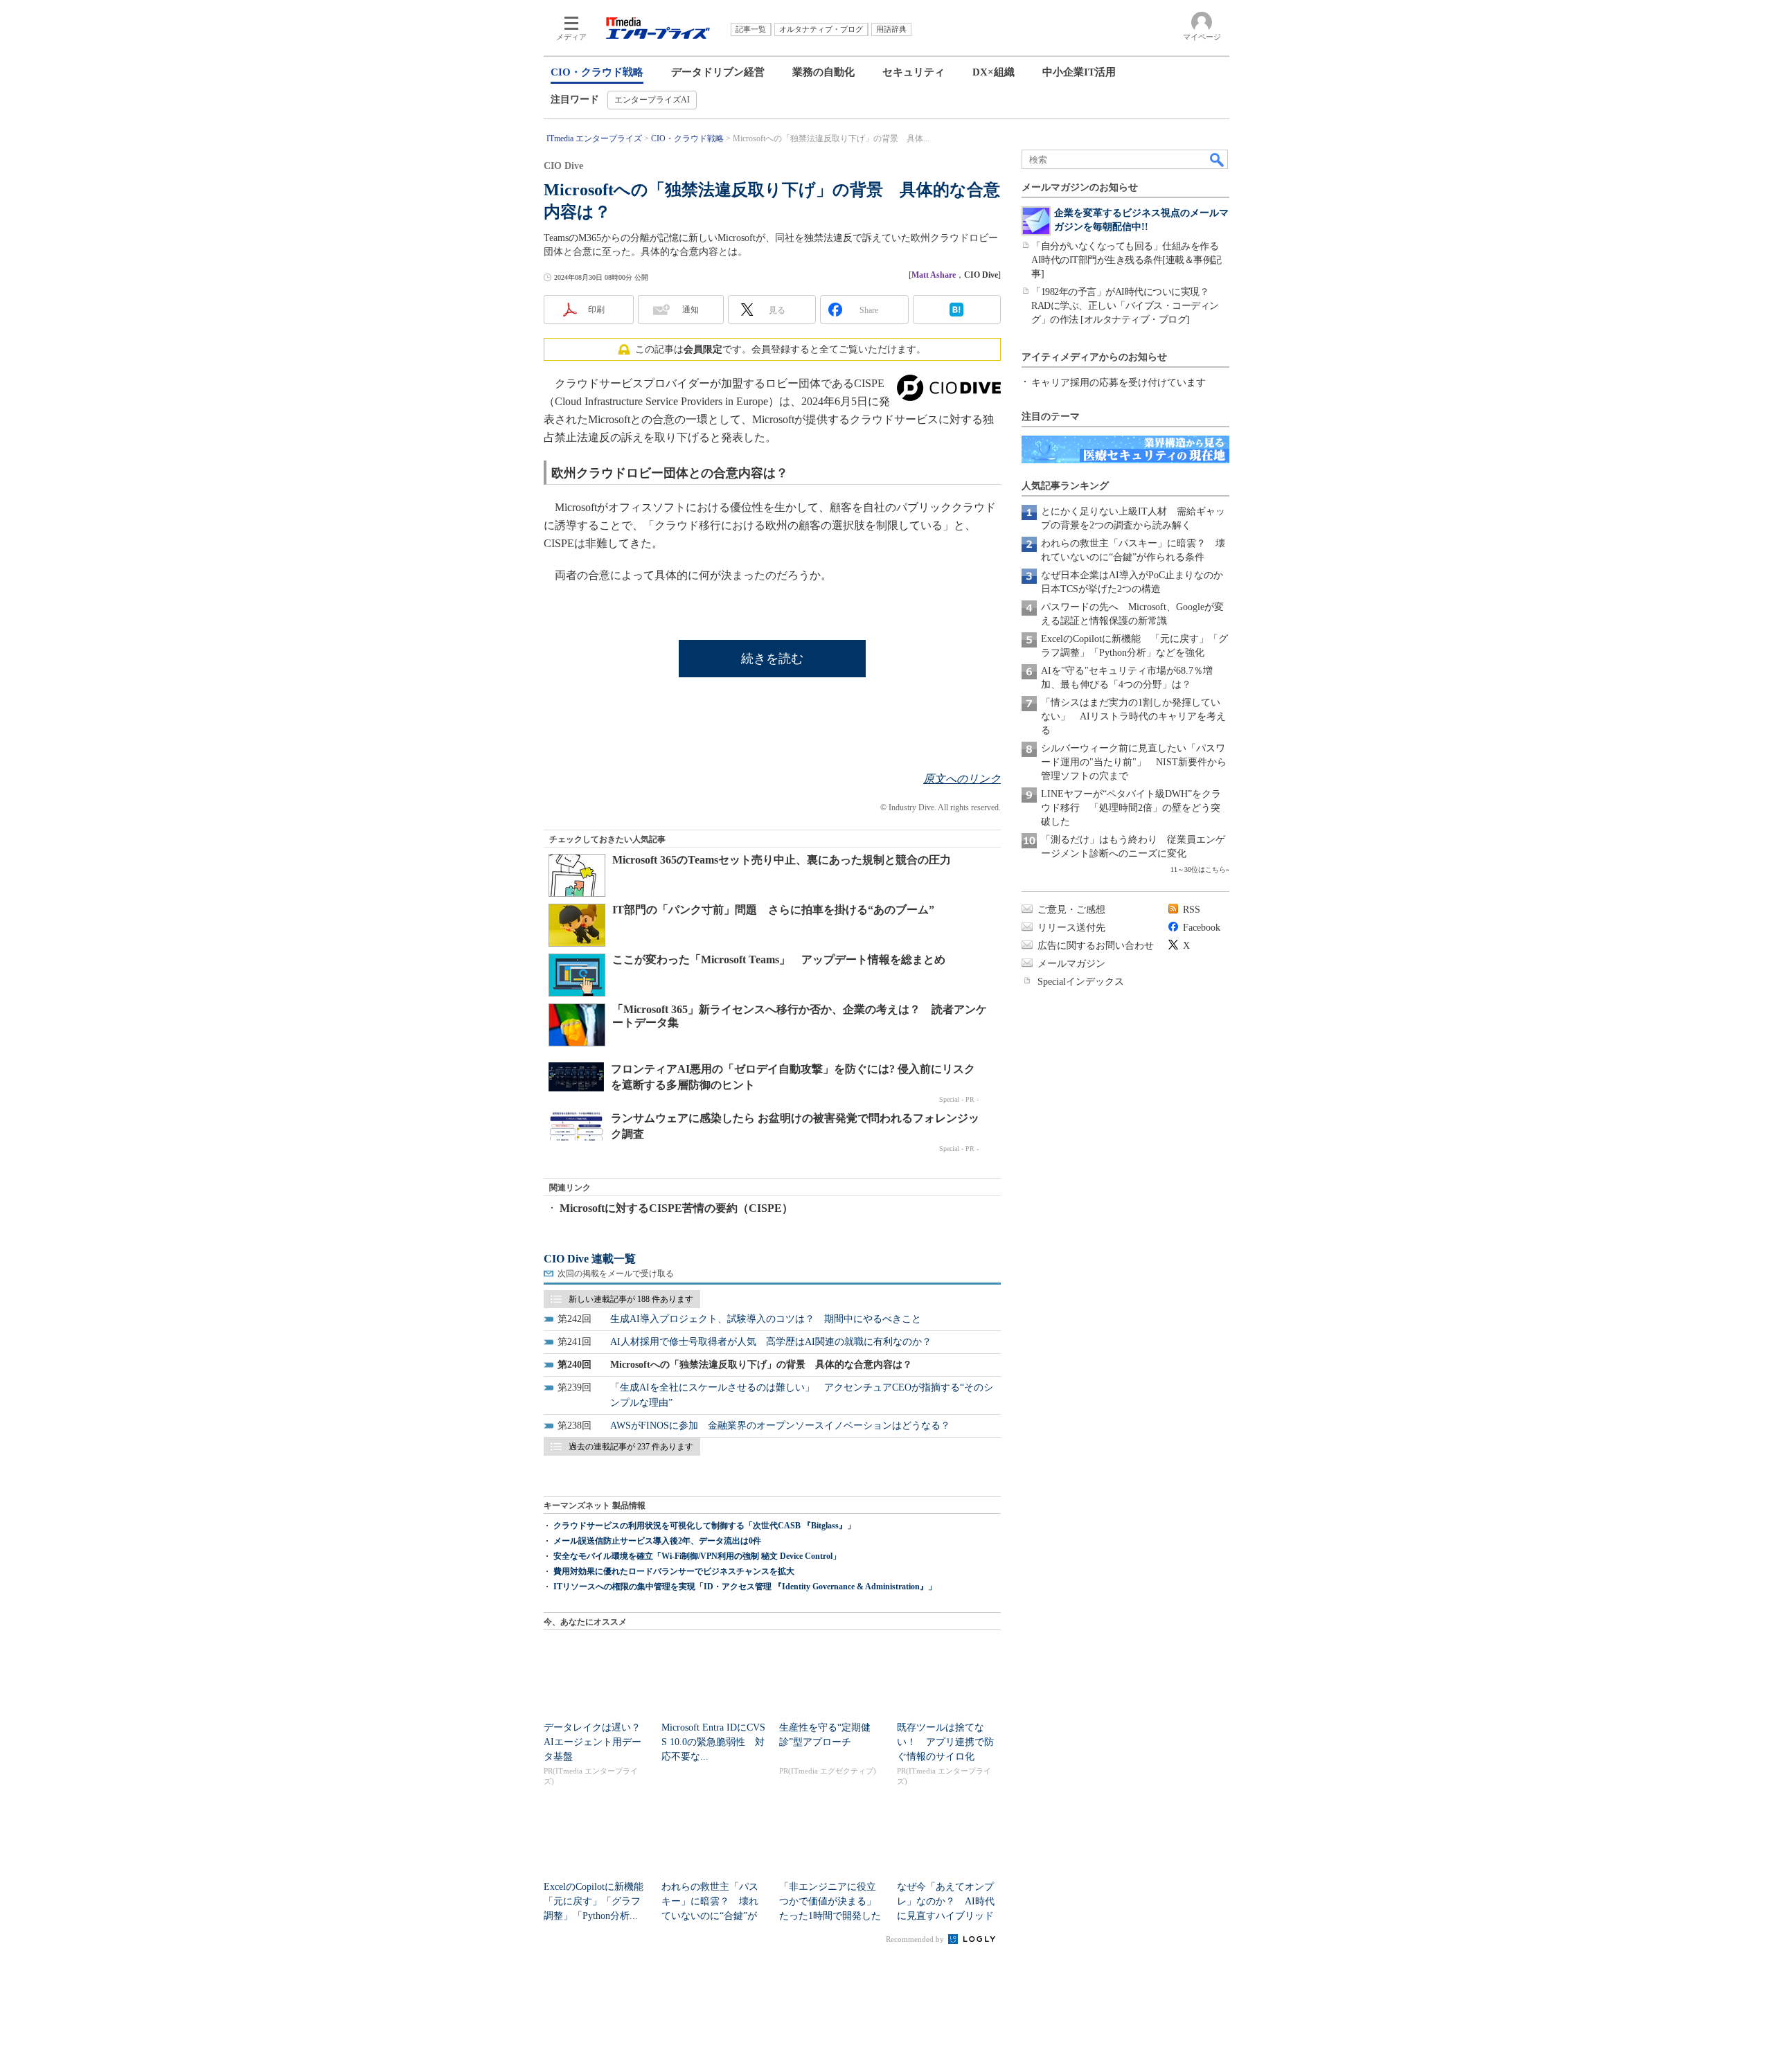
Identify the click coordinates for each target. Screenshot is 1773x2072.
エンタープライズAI (652, 100)
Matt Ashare (934, 275)
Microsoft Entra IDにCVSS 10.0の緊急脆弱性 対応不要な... (713, 1742)
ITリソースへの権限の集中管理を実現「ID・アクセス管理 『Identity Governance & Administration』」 (745, 1587)
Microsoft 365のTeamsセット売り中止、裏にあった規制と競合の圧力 (782, 860)
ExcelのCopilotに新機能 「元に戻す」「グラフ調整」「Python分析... (598, 1901)
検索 (1218, 159)
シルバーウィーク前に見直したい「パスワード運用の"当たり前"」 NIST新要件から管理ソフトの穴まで (1134, 762)
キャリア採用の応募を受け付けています (1119, 383)
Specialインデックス (1081, 982)
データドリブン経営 (718, 72)
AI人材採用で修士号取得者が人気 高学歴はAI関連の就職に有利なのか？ (771, 1342)
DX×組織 (994, 72)
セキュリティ (914, 72)
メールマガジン (1071, 964)
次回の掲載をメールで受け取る (616, 1274)
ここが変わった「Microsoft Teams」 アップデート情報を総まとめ (779, 959)
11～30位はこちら (1198, 869)
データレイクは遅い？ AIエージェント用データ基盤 (597, 1742)
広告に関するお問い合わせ (1096, 946)
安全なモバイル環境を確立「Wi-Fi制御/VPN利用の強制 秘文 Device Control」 (697, 1556)
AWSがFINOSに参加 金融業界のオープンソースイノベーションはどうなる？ (780, 1426)
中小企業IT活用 (1079, 72)
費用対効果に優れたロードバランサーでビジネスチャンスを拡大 (674, 1571)
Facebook (1202, 928)
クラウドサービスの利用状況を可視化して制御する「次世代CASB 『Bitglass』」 (704, 1526)
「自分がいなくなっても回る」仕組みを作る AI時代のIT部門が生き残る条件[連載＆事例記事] (1130, 260)
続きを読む (772, 659)
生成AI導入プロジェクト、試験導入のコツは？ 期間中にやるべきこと (766, 1319)
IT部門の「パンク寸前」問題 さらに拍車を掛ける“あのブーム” (773, 910)
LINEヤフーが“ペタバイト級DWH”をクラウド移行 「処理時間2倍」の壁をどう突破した (1131, 808)
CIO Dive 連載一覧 (590, 1259)
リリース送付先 (1071, 928)
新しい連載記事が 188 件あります (631, 1299)
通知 (691, 310)
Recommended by (916, 1939)
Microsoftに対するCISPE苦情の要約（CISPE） (676, 1208)
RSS (1192, 910)
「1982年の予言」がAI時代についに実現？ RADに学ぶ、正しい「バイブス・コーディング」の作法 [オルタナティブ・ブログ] (1125, 306)
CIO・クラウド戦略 (597, 72)
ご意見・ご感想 (1071, 910)
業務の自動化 (823, 72)
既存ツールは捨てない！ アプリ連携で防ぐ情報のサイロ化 (945, 1742)
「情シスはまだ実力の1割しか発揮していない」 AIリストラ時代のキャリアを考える (1133, 716)
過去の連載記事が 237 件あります (631, 1447)
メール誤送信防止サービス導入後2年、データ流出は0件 (657, 1541)
